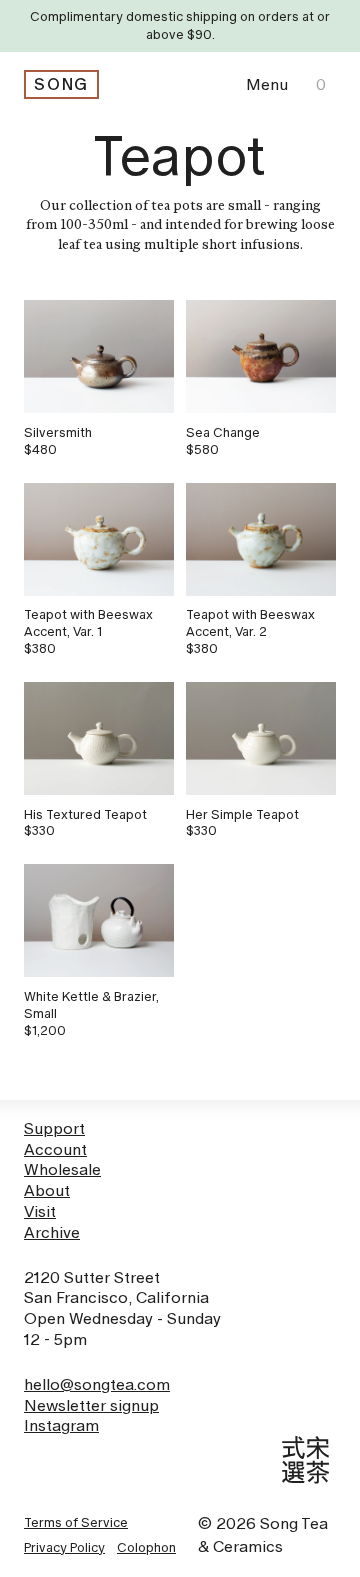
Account (55, 1149)
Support (54, 1128)
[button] (267, 84)
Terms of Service (76, 1522)
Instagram (61, 1425)
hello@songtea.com (97, 1384)
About (47, 1190)
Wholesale (62, 1169)
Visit (40, 1211)
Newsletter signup (91, 1405)
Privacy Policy (64, 1547)
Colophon (146, 1547)
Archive (52, 1232)
